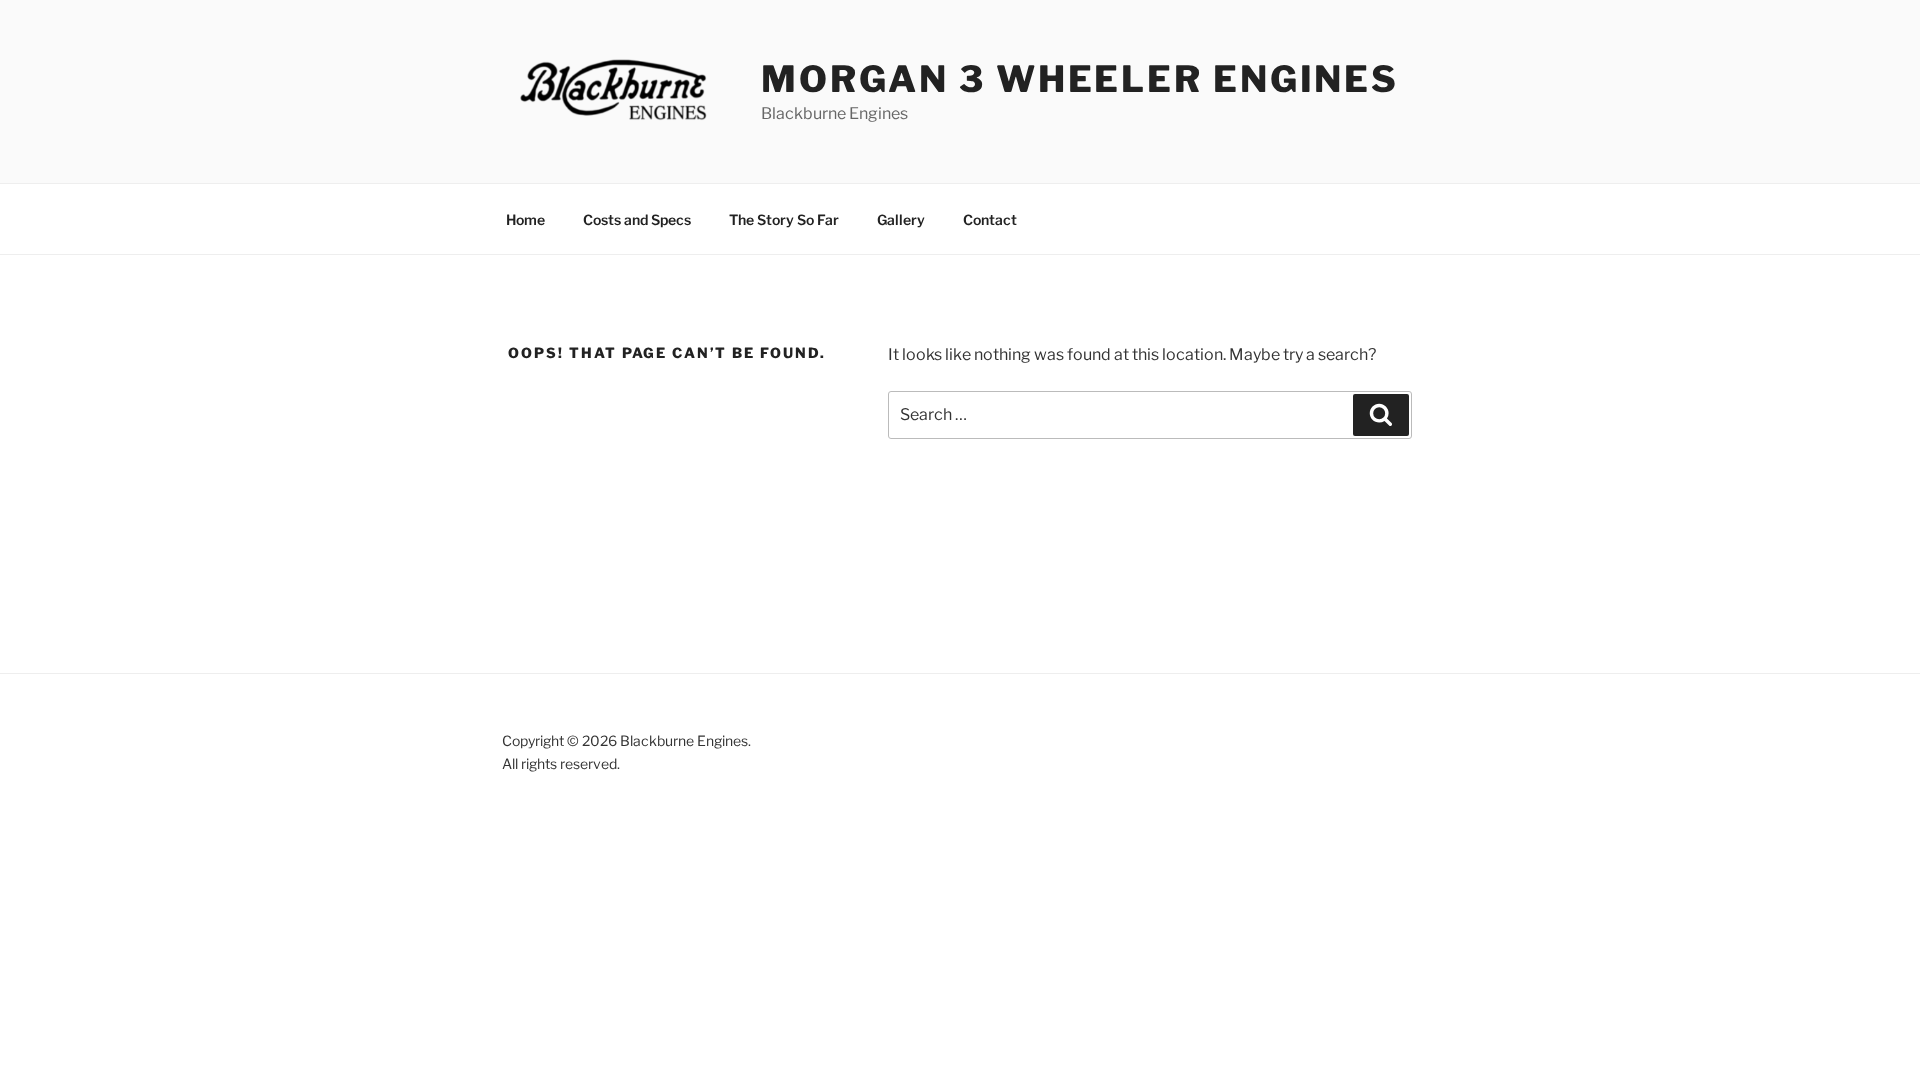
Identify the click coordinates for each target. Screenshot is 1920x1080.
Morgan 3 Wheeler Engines (1080, 79)
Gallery (901, 219)
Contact (990, 219)
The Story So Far (784, 219)
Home (525, 219)
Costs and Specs (637, 219)
